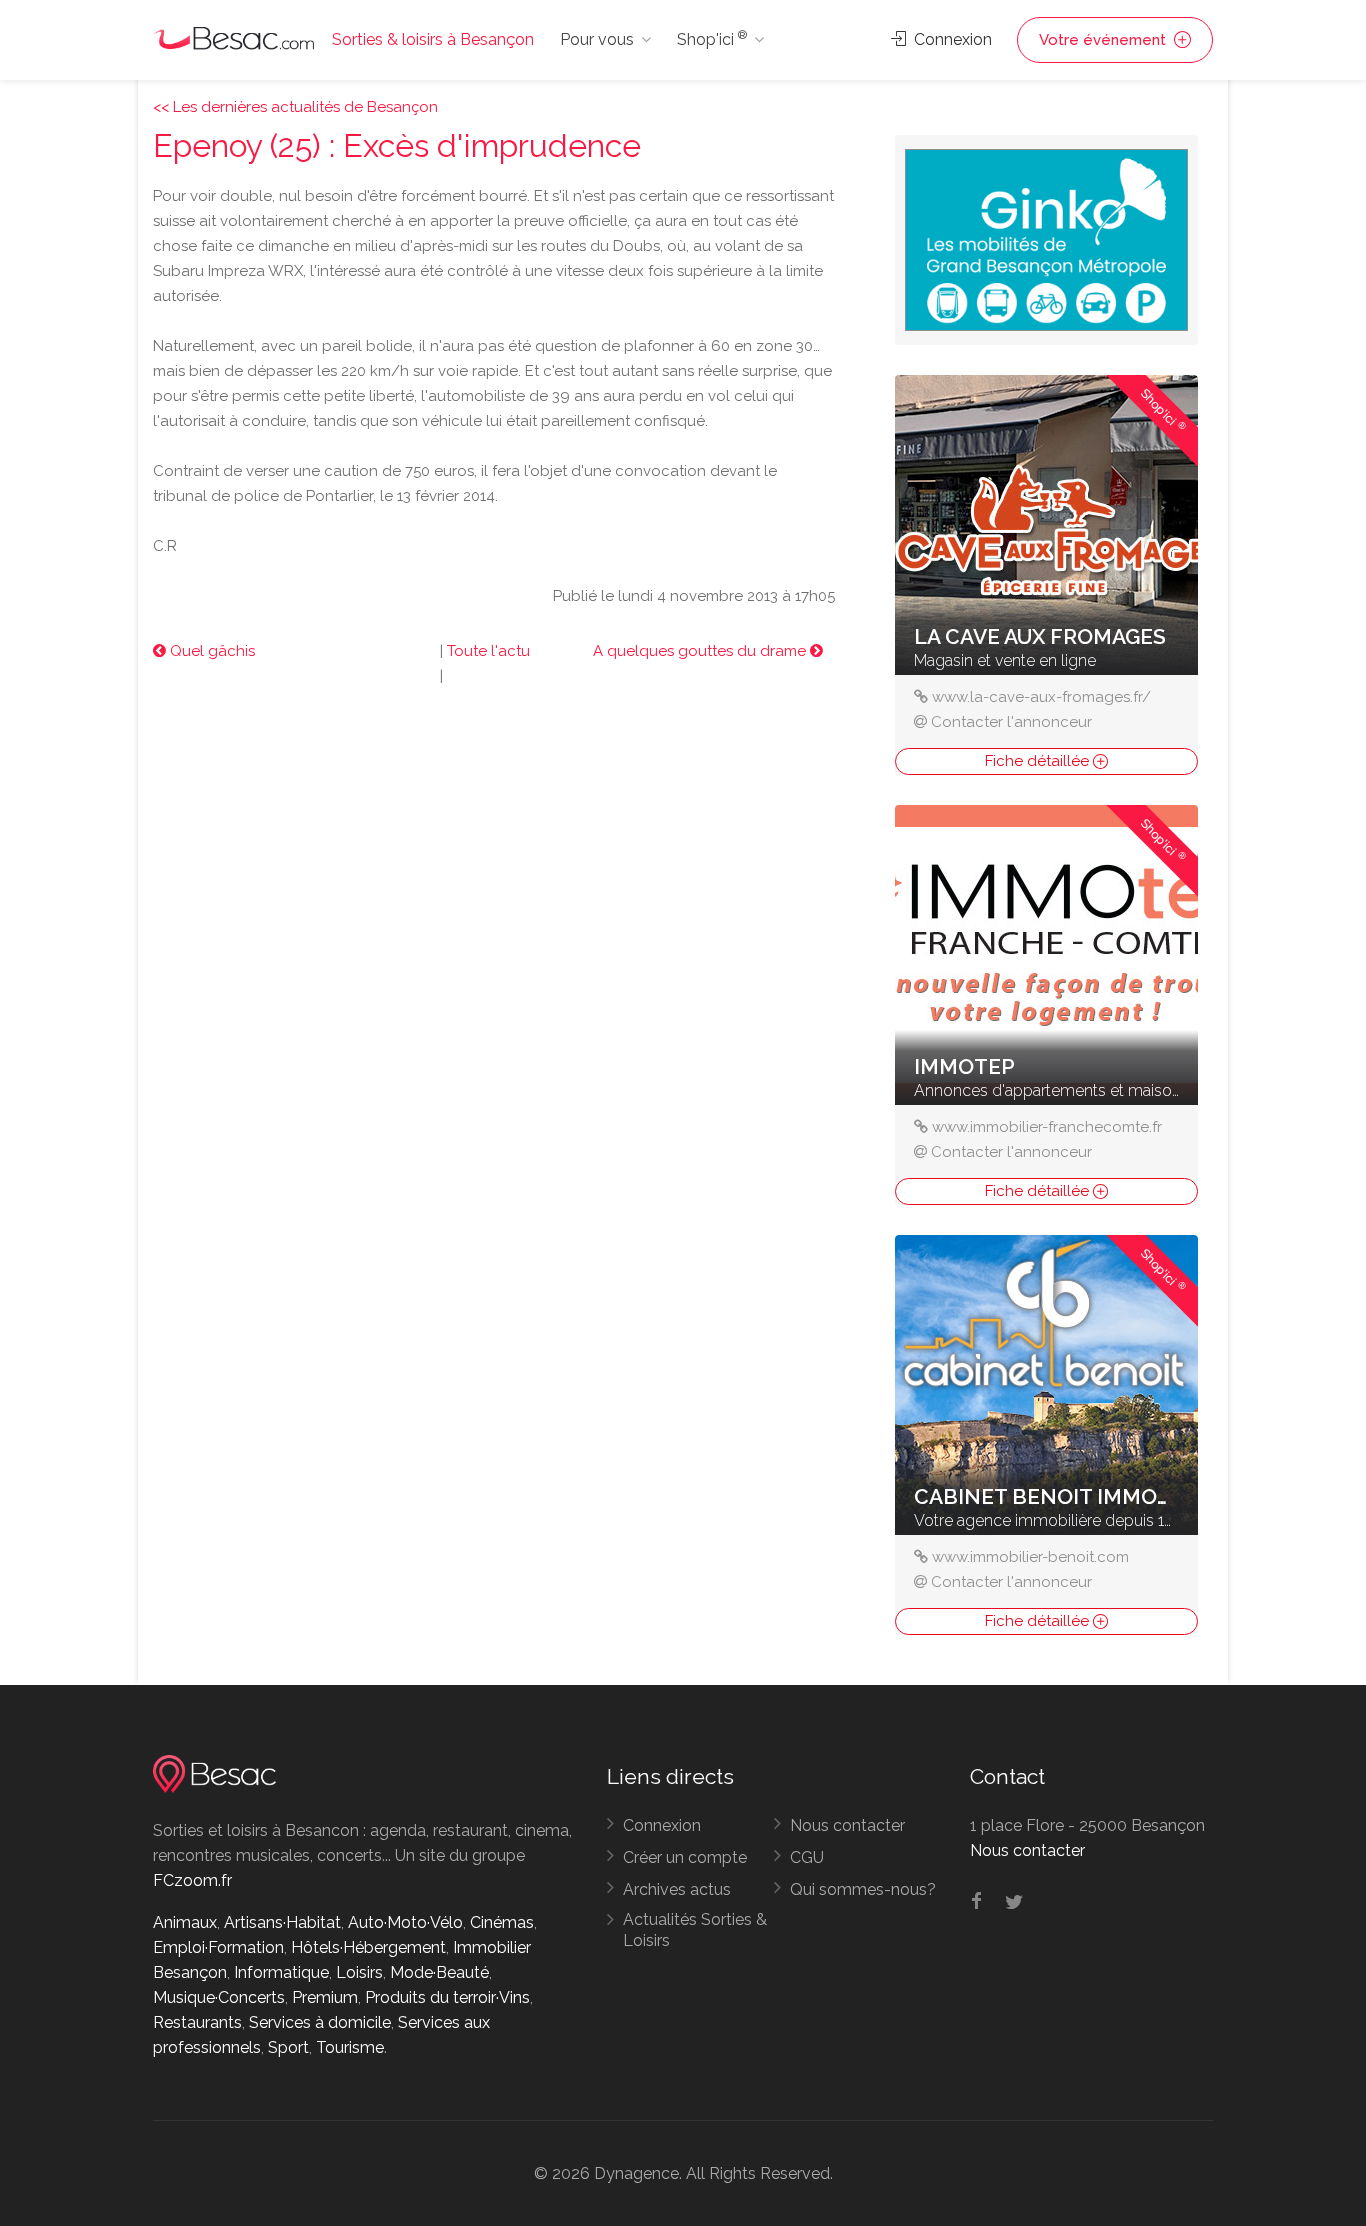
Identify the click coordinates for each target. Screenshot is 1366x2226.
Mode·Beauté (439, 1972)
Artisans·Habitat (282, 1922)
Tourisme (350, 2047)
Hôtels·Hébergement (368, 1947)
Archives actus (677, 1889)
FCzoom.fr (192, 1880)
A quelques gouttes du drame (701, 651)
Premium (325, 1997)
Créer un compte (685, 1857)
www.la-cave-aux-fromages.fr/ (1041, 697)
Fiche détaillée (1039, 761)
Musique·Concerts (219, 1997)
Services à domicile (320, 2022)
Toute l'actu (488, 651)
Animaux (185, 1922)
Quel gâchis (210, 651)
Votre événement (1104, 40)
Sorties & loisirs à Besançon (433, 39)
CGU (807, 1857)
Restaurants (197, 2022)
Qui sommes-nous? (863, 1889)
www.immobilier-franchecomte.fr (1047, 1127)
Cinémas (502, 1922)
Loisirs (359, 1972)
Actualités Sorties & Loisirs (695, 1930)
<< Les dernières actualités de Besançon (295, 107)
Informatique (281, 1972)
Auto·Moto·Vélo (405, 1922)
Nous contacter (847, 1825)
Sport (288, 2047)
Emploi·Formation (218, 1947)
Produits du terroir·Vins (447, 1997)
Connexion (951, 39)
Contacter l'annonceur (1011, 722)
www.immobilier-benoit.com (1030, 1557)
